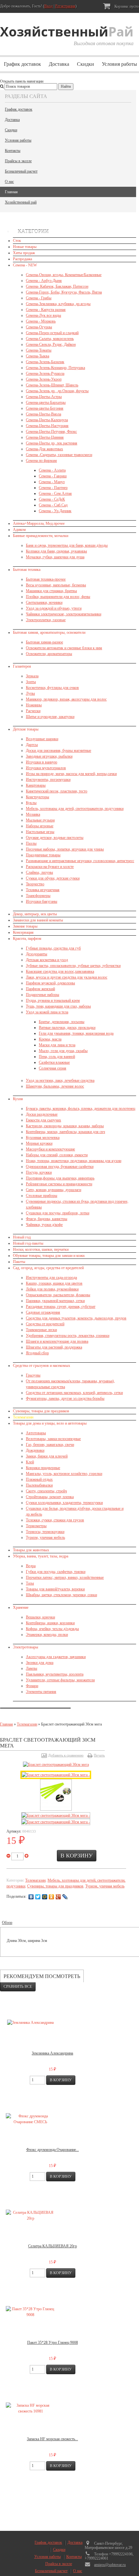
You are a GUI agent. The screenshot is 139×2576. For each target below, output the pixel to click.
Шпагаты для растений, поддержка (54, 1347)
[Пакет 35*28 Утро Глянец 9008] (30, 2312)
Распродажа (22, 259)
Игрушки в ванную (42, 762)
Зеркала (32, 676)
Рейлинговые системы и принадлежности (59, 1184)
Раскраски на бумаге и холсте (50, 867)
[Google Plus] (58, 1897)
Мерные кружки (39, 1143)
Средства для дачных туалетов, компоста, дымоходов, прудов (76, 1318)
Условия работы (18, 140)
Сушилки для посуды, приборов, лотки (58, 1213)
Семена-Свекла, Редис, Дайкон (51, 344)
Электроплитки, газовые (46, 620)
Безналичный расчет (21, 171)
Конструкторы (37, 797)
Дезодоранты (37, 954)
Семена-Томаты (39, 350)
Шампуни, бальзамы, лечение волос (55, 1086)
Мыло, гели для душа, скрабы (63, 1051)
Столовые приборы (42, 1196)
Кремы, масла (50, 1039)
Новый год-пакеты (28, 1243)
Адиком (19, 530)
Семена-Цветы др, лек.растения (52, 443)
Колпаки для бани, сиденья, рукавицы (56, 551)
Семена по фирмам (41, 461)
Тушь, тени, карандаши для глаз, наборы (58, 1006)
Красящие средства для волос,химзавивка (60, 971)
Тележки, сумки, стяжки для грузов (55, 1520)
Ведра (31, 1566)
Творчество (35, 884)
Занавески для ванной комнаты (38, 920)
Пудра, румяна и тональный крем (53, 1000)
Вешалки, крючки (40, 1617)
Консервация (23, 932)
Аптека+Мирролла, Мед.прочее (39, 523)
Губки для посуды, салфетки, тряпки (56, 1572)
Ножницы (34, 705)
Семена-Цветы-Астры (44, 397)
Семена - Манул (52, 482)
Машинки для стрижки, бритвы (51, 591)
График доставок (22, 64)
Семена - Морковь (41, 321)
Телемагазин (23, 1417)
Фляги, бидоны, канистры (47, 1219)
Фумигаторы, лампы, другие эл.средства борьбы (65, 1398)
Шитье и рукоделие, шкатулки (50, 717)
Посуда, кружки (39, 1172)
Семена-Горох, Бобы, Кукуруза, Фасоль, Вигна (64, 292)
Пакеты (19, 1262)
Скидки (86, 64)
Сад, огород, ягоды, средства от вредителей (48, 1268)
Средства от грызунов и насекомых (42, 1366)
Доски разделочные (42, 1114)
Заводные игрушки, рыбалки (49, 756)
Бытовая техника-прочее (46, 579)
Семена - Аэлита (52, 470)
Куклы (31, 803)
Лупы (30, 693)
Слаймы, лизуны (39, 872)
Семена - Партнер (53, 488)
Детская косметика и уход (47, 960)
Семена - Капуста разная (46, 310)
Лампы (32, 1668)
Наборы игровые (40, 826)
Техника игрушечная (43, 890)
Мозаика (33, 814)
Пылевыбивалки (39, 1485)
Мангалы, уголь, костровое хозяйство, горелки (64, 1474)
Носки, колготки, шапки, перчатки (41, 1249)
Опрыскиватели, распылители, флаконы (58, 1295)
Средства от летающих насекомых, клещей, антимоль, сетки (74, 1393)
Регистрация (65, 6)
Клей (30, 1462)
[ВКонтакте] (31, 1897)
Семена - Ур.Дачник (55, 511)
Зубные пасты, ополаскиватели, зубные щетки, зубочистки (73, 966)
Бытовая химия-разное (44, 642)
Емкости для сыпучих (43, 1120)
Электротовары (26, 1647)
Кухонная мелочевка (43, 1138)
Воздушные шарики (42, 739)
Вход (48, 6)
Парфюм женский (40, 989)
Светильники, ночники (44, 602)
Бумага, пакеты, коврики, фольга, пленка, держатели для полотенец (80, 1109)
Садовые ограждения (43, 1312)
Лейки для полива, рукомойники (52, 1289)
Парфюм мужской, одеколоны (50, 983)
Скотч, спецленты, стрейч (46, 1491)
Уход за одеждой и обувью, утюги (54, 608)
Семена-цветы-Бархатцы (46, 403)
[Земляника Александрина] (30, 2023)
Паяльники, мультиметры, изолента (55, 1674)
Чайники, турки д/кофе (44, 1225)
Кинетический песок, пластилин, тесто (57, 791)
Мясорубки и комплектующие (50, 1149)
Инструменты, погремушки (48, 780)
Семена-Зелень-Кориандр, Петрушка (55, 368)
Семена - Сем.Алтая (55, 493)
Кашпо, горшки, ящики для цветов (54, 1283)
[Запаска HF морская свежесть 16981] (30, 2408)
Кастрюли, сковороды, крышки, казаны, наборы (65, 1126)
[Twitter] (38, 1897)
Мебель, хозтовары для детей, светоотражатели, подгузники (75, 809)
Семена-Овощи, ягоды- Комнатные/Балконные (64, 275)
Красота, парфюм (27, 939)
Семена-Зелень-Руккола (45, 373)
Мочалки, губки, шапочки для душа (55, 557)
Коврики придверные (43, 1468)
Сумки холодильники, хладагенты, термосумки (64, 1503)
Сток (17, 241)
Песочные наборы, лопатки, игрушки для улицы (65, 849)
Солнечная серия (53, 1068)
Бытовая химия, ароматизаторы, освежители (49, 632)
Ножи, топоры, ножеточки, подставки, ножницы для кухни (74, 1161)
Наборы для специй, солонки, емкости (57, 1155)
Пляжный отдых (39, 1479)
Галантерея (22, 666)
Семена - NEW (25, 265)
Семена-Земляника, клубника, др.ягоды (58, 304)
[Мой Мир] (45, 1897)
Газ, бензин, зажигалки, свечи (50, 1445)
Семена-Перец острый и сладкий (52, 333)
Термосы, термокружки (45, 1532)
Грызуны (33, 1375)
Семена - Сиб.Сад (53, 505)
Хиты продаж (24, 253)
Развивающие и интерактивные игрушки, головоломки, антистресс (80, 861)
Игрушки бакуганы (42, 901)
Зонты (31, 682)
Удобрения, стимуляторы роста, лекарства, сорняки (68, 1336)
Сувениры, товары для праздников (41, 1411)
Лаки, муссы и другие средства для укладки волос (67, 977)
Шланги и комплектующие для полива (57, 1341)
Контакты (13, 151)
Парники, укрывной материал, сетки (55, 1301)
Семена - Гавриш (53, 476)
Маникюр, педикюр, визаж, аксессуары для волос (66, 699)
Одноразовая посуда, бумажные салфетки (60, 1167)
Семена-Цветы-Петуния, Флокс (51, 432)
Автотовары (36, 1433)
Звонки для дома (40, 1663)
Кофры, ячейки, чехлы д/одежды (52, 1629)
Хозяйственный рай (21, 202)
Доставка (59, 64)
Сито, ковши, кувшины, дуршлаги (53, 1190)
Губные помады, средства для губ (53, 948)
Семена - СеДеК (52, 499)
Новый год (22, 1237)
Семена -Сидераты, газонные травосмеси (59, 455)
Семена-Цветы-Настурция (47, 426)
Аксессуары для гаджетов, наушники (56, 1657)
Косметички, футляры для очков (52, 688)
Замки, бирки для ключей (47, 1456)
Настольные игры (40, 832)
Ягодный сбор (37, 1353)
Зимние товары (25, 926)
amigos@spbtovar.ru (110, 2565)
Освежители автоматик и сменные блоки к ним (64, 648)
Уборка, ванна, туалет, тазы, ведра (41, 1556)
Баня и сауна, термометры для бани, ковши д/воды (67, 545)
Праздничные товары (43, 855)
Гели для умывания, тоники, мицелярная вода (76, 1033)
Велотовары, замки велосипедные (53, 1439)
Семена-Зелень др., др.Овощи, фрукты (57, 391)
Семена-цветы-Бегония (45, 408)
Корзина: (126, 6)
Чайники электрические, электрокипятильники (64, 614)
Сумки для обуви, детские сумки (53, 878)
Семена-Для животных (44, 449)
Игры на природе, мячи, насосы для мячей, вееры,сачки (71, 774)
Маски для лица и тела (57, 1045)
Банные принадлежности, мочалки (41, 536)
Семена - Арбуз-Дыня (44, 281)
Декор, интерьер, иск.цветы (35, 914)
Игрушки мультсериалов (46, 768)
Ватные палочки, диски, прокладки (67, 1028)
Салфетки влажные (54, 1062)
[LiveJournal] (65, 1897)
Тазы (30, 1583)
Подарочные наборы (43, 995)
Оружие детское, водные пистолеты (55, 838)
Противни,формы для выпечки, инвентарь (60, 1178)
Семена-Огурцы (39, 327)
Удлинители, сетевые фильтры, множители (60, 1680)
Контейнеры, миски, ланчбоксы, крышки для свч (65, 1132)
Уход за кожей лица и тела (47, 1012)
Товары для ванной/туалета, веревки (55, 1589)
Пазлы (31, 843)
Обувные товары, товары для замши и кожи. (49, 1256)
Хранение (21, 1607)
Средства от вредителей (45, 1324)
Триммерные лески (41, 1330)
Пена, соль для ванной (57, 1057)
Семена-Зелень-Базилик (45, 362)
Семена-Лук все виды (43, 315)
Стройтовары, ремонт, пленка (50, 1497)
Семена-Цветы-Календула (47, 420)
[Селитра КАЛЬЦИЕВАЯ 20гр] (30, 2215)
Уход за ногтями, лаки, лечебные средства (60, 1080)
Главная (11, 192)
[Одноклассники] (52, 1897)
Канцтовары (36, 785)
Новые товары (25, 247)
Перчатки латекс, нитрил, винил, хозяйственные (65, 1577)
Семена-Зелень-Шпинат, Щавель (52, 385)
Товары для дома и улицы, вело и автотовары (50, 1423)
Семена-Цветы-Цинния (45, 437)
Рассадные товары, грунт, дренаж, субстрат (61, 1307)
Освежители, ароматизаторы (49, 654)
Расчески (33, 711)
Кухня (18, 1099)
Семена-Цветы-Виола (43, 414)
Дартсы (32, 745)
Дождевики (35, 1450)
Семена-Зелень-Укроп (44, 379)
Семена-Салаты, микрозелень (50, 339)
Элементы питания (41, 1692)
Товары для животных (31, 1550)
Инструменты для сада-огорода (51, 1278)
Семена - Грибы (39, 298)
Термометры (36, 1526)
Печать (99, 1755)
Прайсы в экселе (18, 161)
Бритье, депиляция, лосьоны (62, 1022)
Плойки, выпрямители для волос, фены (58, 597)
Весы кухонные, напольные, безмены (56, 585)
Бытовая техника (27, 570)
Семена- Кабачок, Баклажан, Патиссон (57, 286)
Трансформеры (38, 896)
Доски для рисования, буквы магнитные (59, 751)
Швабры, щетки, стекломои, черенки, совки (61, 1595)
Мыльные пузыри (40, 820)
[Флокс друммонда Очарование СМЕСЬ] (30, 2119)
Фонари (32, 1686)
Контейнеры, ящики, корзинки (50, 1623)
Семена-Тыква (37, 356)
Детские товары (26, 729)
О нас (9, 182)
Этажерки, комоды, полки (47, 1635)
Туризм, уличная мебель (45, 1537)
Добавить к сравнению (66, 1755)
